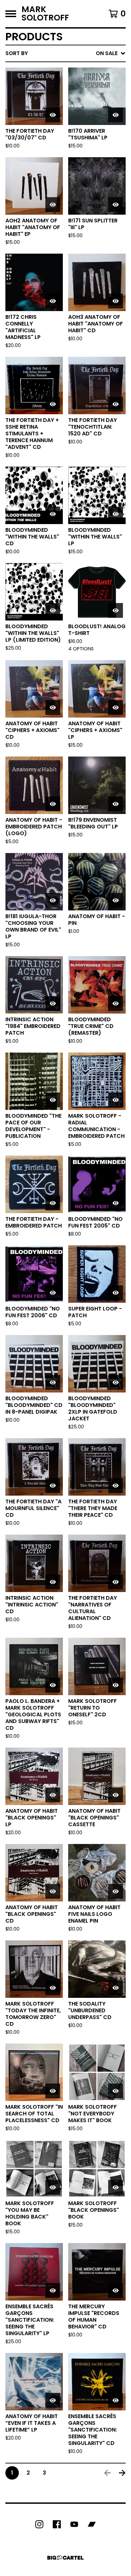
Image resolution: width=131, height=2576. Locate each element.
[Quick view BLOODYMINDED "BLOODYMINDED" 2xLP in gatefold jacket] (116, 1382)
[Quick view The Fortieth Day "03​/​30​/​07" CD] (53, 115)
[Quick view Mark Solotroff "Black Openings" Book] (116, 2187)
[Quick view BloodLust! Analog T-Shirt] (116, 610)
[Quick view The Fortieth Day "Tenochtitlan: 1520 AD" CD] (116, 404)
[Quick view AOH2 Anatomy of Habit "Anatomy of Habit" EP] (53, 205)
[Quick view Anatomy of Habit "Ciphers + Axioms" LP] (116, 707)
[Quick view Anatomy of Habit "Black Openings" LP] (53, 1795)
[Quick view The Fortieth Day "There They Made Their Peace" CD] (116, 1486)
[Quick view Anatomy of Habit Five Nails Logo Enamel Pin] (116, 1891)
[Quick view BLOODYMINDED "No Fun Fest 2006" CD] (53, 1293)
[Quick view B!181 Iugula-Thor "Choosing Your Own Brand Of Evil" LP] (53, 900)
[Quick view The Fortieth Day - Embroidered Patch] (53, 1203)
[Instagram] (39, 2524)
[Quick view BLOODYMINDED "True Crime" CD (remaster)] (116, 1003)
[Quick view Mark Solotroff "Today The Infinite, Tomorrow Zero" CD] (53, 1988)
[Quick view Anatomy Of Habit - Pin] (116, 900)
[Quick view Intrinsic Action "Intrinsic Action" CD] (53, 1582)
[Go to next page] (122, 2473)
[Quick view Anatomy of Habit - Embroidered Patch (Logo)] (53, 804)
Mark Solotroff (45, 14)
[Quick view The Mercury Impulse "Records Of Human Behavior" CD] (116, 2290)
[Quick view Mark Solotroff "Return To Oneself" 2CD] (116, 1685)
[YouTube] (74, 2524)
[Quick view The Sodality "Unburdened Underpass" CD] (116, 1988)
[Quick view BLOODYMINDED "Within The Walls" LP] (116, 514)
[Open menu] (11, 14)
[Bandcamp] (92, 2524)
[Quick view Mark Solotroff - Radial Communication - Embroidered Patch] (116, 1100)
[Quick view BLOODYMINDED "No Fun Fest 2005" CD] (116, 1203)
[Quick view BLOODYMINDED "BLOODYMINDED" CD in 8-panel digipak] (53, 1382)
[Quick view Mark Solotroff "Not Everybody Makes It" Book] (116, 2091)
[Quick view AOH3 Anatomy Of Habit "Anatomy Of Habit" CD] (116, 301)
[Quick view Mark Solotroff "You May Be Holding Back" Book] (53, 2187)
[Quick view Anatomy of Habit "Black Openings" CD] (53, 1891)
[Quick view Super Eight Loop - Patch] (116, 1293)
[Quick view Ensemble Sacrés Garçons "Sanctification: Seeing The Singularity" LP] (53, 2290)
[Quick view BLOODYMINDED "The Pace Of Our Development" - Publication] (53, 1100)
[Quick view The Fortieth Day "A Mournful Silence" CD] (53, 1486)
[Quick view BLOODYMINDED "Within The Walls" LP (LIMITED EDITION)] (53, 610)
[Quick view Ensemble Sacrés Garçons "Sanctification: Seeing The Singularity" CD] (116, 2400)
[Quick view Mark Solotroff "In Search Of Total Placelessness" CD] (53, 2091)
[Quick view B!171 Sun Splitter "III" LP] (116, 205)
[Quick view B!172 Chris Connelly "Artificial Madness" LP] (53, 301)
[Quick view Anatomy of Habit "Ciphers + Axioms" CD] (53, 707)
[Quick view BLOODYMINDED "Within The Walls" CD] (53, 514)
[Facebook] (57, 2524)
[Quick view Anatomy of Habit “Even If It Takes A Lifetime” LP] (53, 2400)
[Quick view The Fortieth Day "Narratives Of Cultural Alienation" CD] (116, 1582)
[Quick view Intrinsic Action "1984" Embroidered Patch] (53, 1003)
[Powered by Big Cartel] (65, 2558)
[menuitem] (65, 53)
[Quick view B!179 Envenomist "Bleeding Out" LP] (116, 804)
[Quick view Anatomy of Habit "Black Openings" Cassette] (116, 1795)
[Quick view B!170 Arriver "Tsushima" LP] (116, 115)
